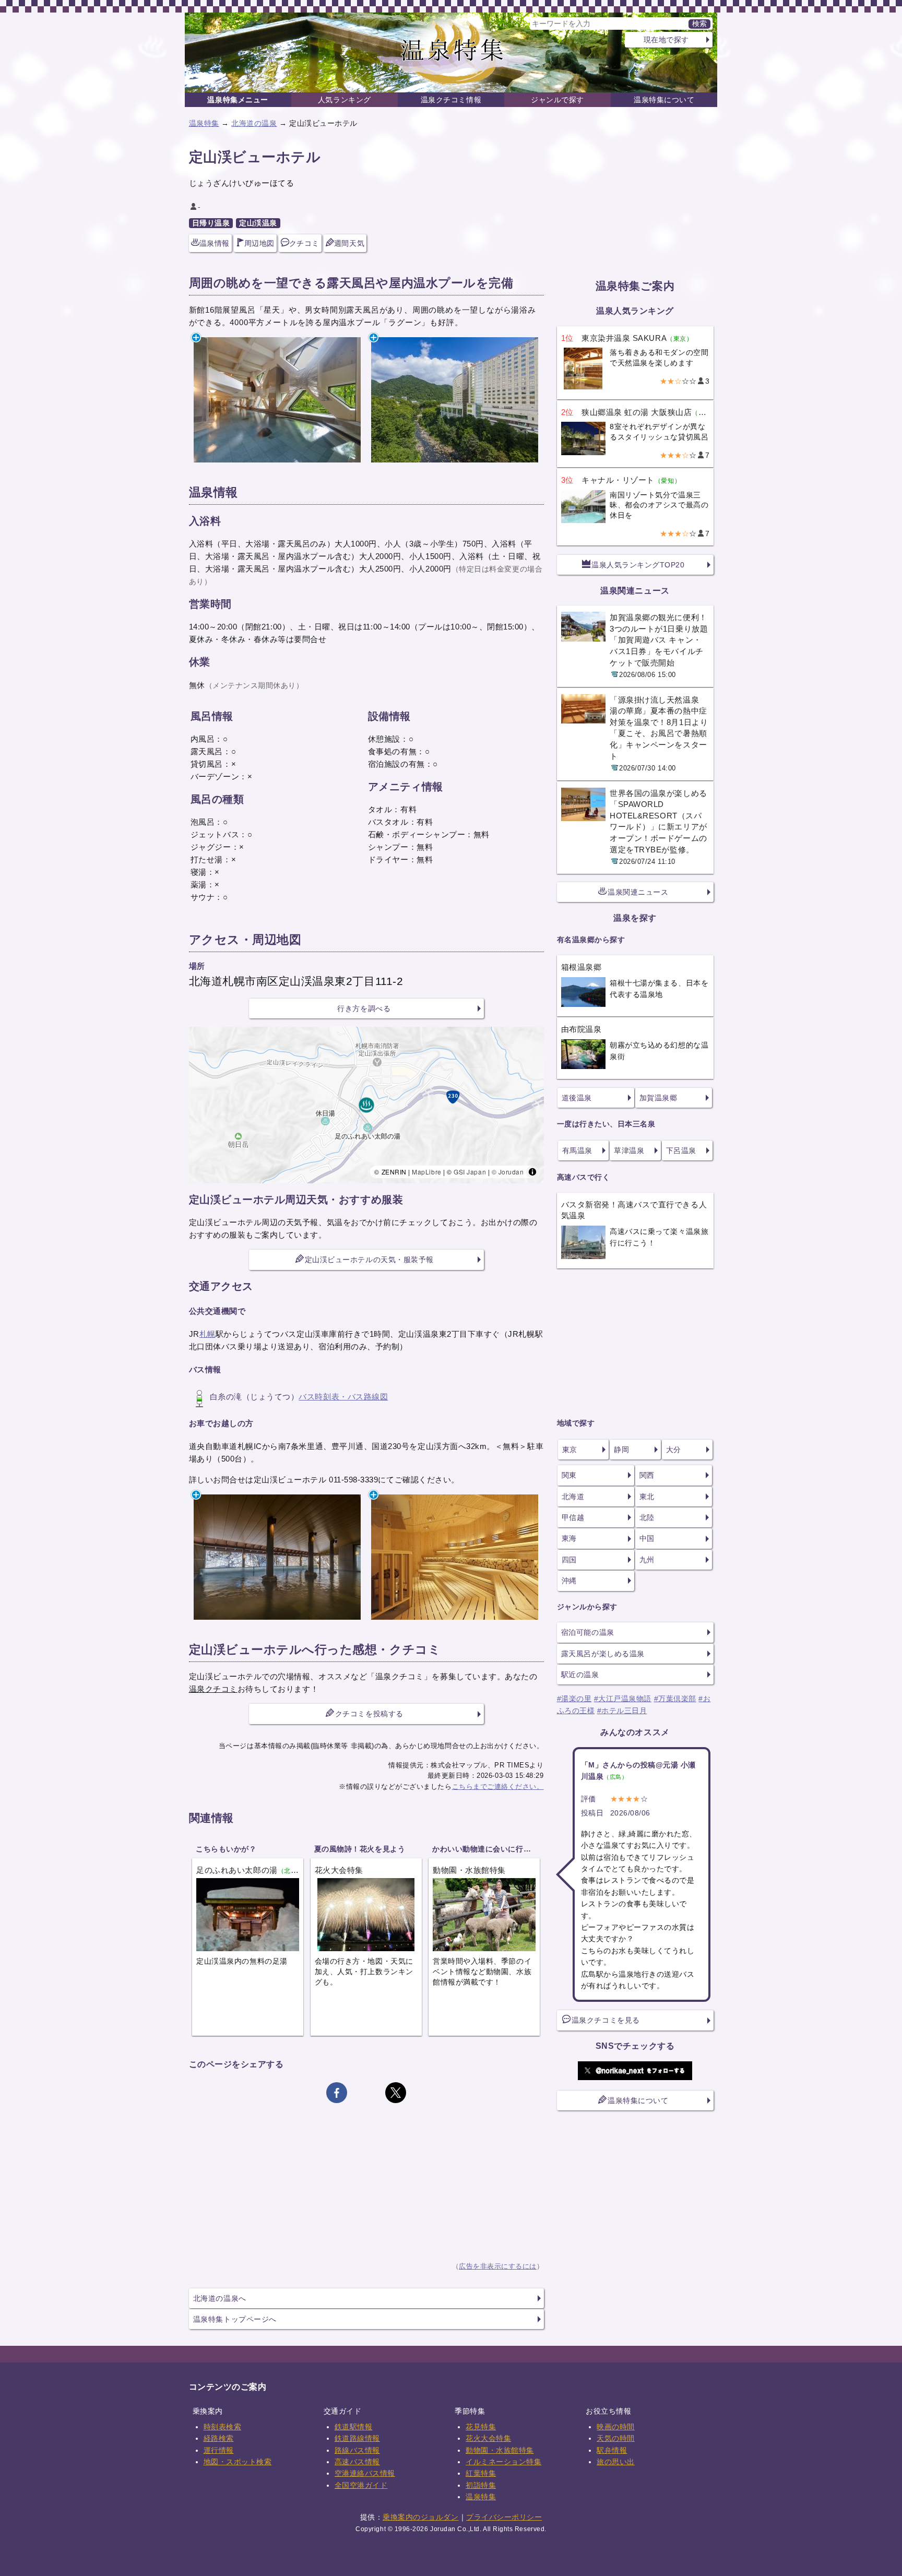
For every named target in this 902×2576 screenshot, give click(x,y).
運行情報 (219, 2450)
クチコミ (304, 243)
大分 (674, 1450)
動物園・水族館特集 (500, 2450)
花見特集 (481, 2427)
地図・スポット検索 (238, 2462)
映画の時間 (616, 2427)
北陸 (647, 1517)
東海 (569, 1538)
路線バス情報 (357, 2450)
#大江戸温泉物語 (623, 1699)
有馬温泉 (577, 1150)
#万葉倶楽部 (675, 1699)
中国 (647, 1538)
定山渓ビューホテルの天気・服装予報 (369, 1260)
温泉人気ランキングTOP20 (638, 565)
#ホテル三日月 (622, 1711)
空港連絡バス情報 (365, 2473)
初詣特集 (481, 2485)
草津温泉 (629, 1150)
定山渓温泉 (258, 223)
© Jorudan (508, 1172)
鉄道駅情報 (354, 2427)
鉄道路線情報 (357, 2438)
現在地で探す (666, 40)
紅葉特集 (481, 2473)
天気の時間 (616, 2438)
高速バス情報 (357, 2462)
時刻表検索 (223, 2427)
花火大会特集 (488, 2438)
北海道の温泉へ (220, 2298)
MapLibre (426, 1172)
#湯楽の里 (574, 1699)
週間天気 (349, 243)
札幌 (207, 1334)
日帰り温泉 (211, 223)
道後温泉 (577, 1098)
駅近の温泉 (580, 1675)
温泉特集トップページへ (235, 2319)
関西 (647, 1475)
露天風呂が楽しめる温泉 (603, 1654)
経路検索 (219, 2438)
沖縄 (569, 1581)
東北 (647, 1497)
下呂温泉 (681, 1150)
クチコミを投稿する (369, 1714)
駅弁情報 (612, 2450)
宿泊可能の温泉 (588, 1632)
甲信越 (573, 1517)
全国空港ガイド (361, 2485)
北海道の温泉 (254, 123)
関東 (569, 1475)
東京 (570, 1450)
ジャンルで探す (557, 100)
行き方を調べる (364, 1008)
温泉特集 (204, 123)
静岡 (621, 1450)
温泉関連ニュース (638, 892)
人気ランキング (345, 100)
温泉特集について (664, 100)
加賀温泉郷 (658, 1098)
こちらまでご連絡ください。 (498, 1786)
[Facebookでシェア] (337, 2093)
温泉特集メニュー (238, 100)
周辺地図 (259, 243)
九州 (647, 1560)
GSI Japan (470, 1172)
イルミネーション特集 (503, 2462)
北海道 (573, 1497)
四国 (569, 1560)
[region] (366, 1105)
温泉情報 (215, 243)
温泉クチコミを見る (606, 2020)
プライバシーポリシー (504, 2517)
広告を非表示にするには (498, 2266)
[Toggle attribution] (532, 1172)
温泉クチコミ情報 (451, 100)
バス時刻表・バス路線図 (343, 1397)
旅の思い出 (616, 2462)
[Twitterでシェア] (396, 2093)
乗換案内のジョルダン (420, 2517)
